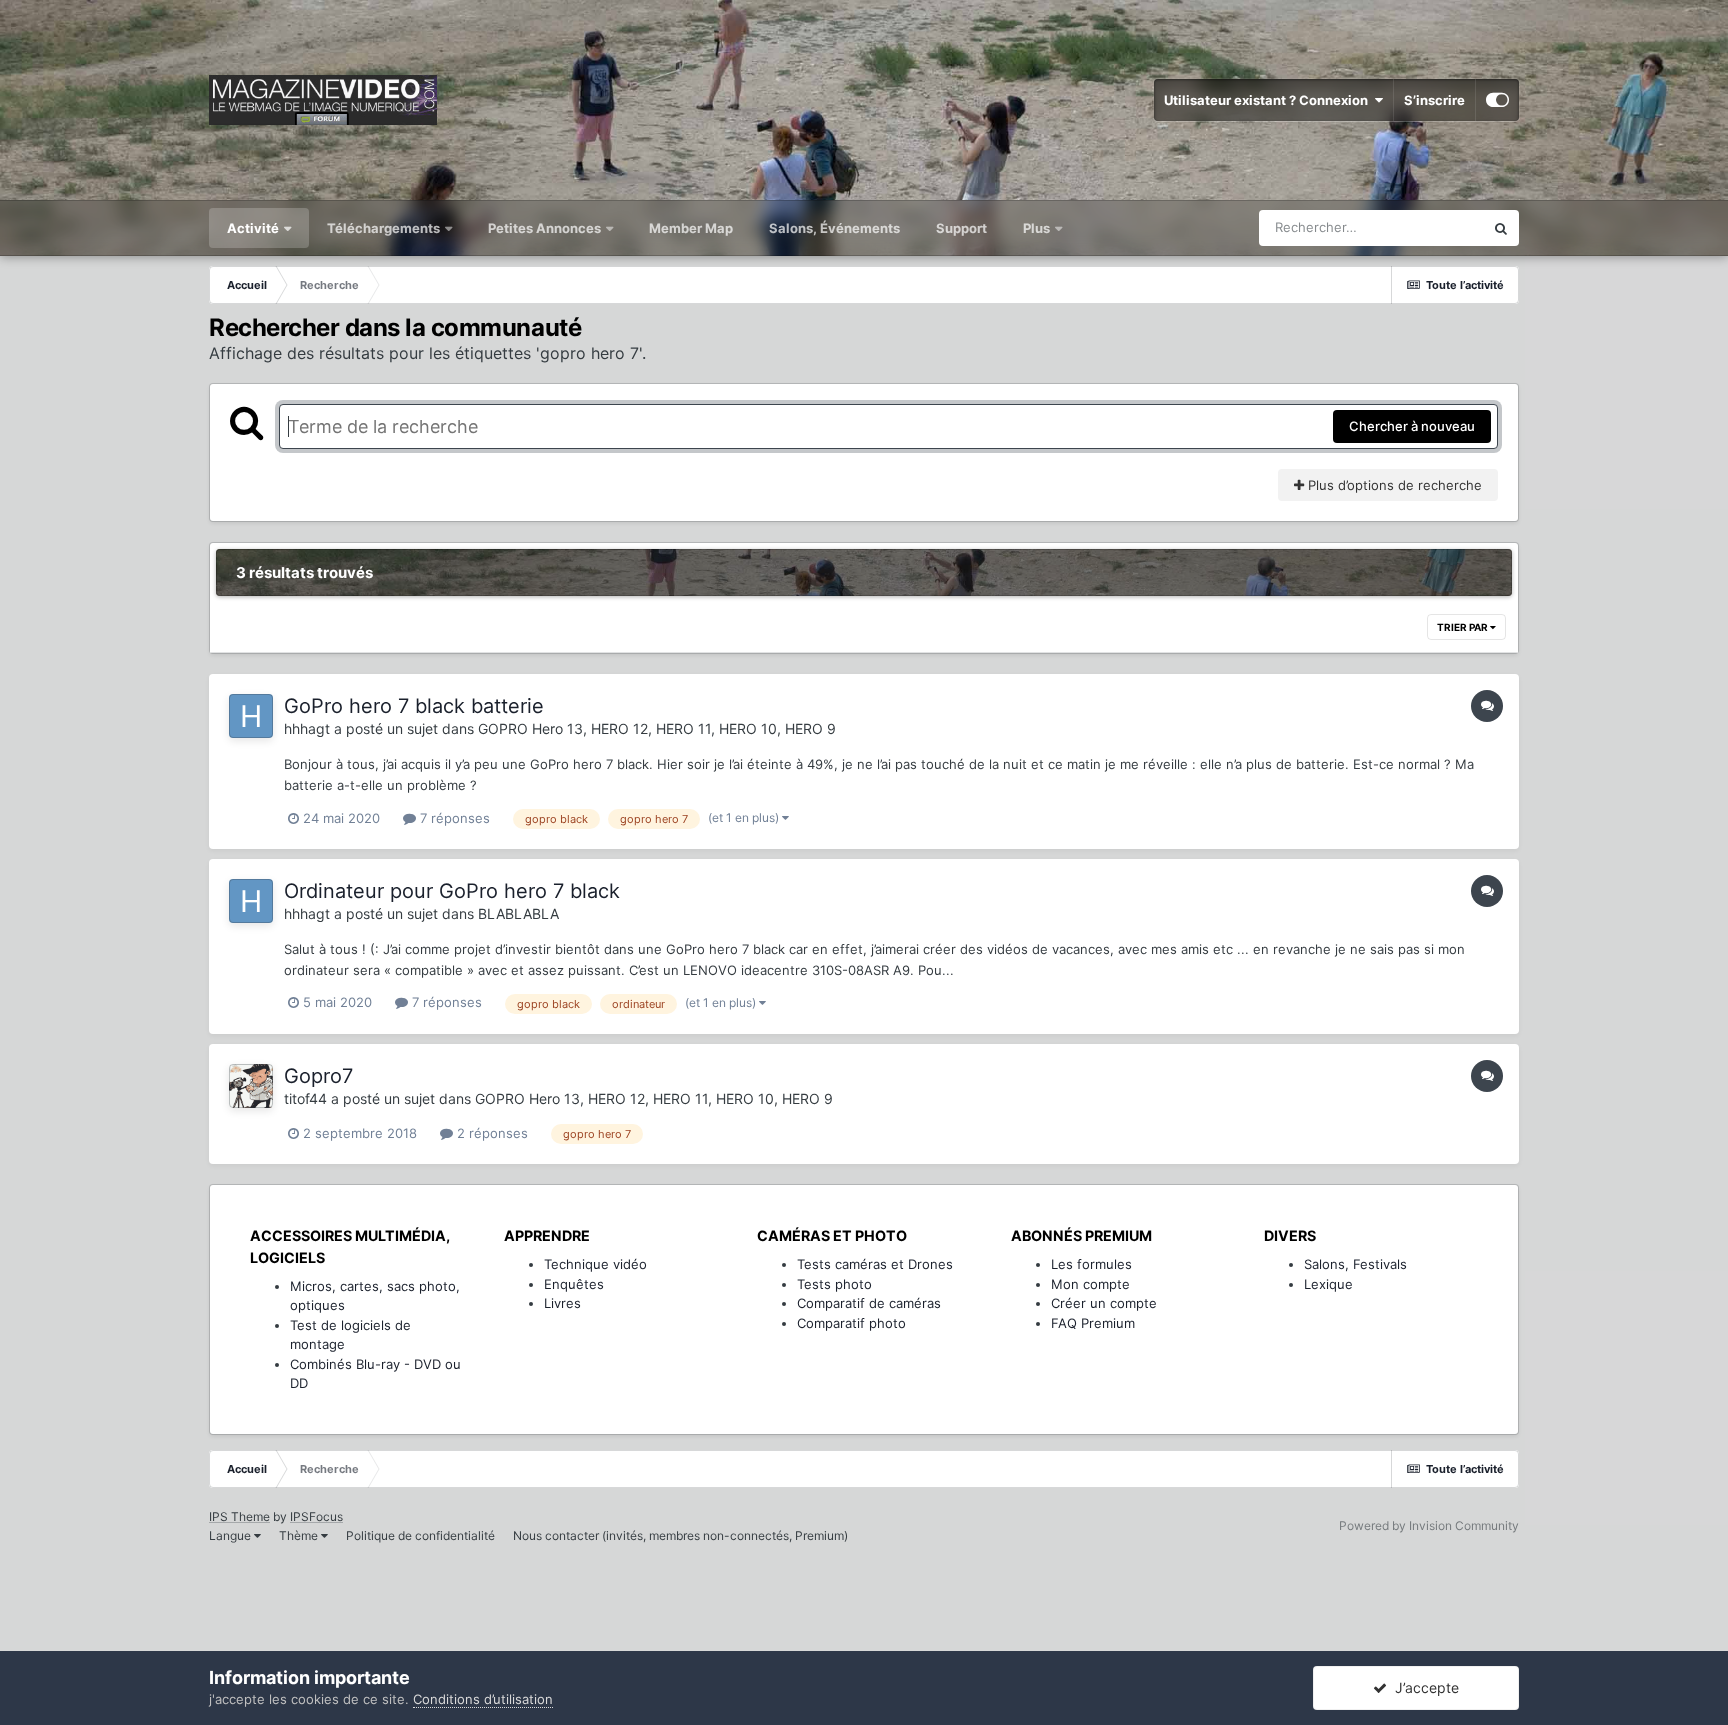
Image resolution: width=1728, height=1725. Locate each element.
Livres (562, 1303)
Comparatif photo (851, 1323)
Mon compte (1090, 1284)
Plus (1038, 228)
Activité (254, 228)
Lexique (1328, 1284)
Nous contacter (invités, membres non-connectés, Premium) (680, 1535)
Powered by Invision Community (1429, 1525)
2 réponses (490, 1133)
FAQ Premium (1093, 1323)
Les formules (1091, 1264)
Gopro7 (318, 1076)
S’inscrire (1434, 100)
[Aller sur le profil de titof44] (251, 1086)
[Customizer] (1497, 100)
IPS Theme (239, 1516)
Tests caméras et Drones (875, 1264)
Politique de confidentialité (420, 1535)
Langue (231, 1535)
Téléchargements (385, 228)
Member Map (691, 228)
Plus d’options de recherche (1393, 485)
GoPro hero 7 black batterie (414, 706)
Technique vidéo (595, 1264)
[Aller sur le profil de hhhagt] (251, 716)
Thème (300, 1535)
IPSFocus (316, 1516)
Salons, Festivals (1355, 1264)
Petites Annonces (544, 228)
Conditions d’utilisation (483, 1699)
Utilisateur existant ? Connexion (1269, 100)
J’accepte (1423, 1687)
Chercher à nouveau (1412, 426)
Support (961, 228)
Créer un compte (1104, 1303)
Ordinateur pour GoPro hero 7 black (452, 891)
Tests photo (834, 1284)
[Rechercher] (1501, 228)
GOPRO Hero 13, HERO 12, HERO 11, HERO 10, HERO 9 (657, 728)
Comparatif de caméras (869, 1303)
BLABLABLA (518, 913)
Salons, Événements (834, 228)
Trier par (1463, 627)
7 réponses (453, 818)
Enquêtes (574, 1284)
